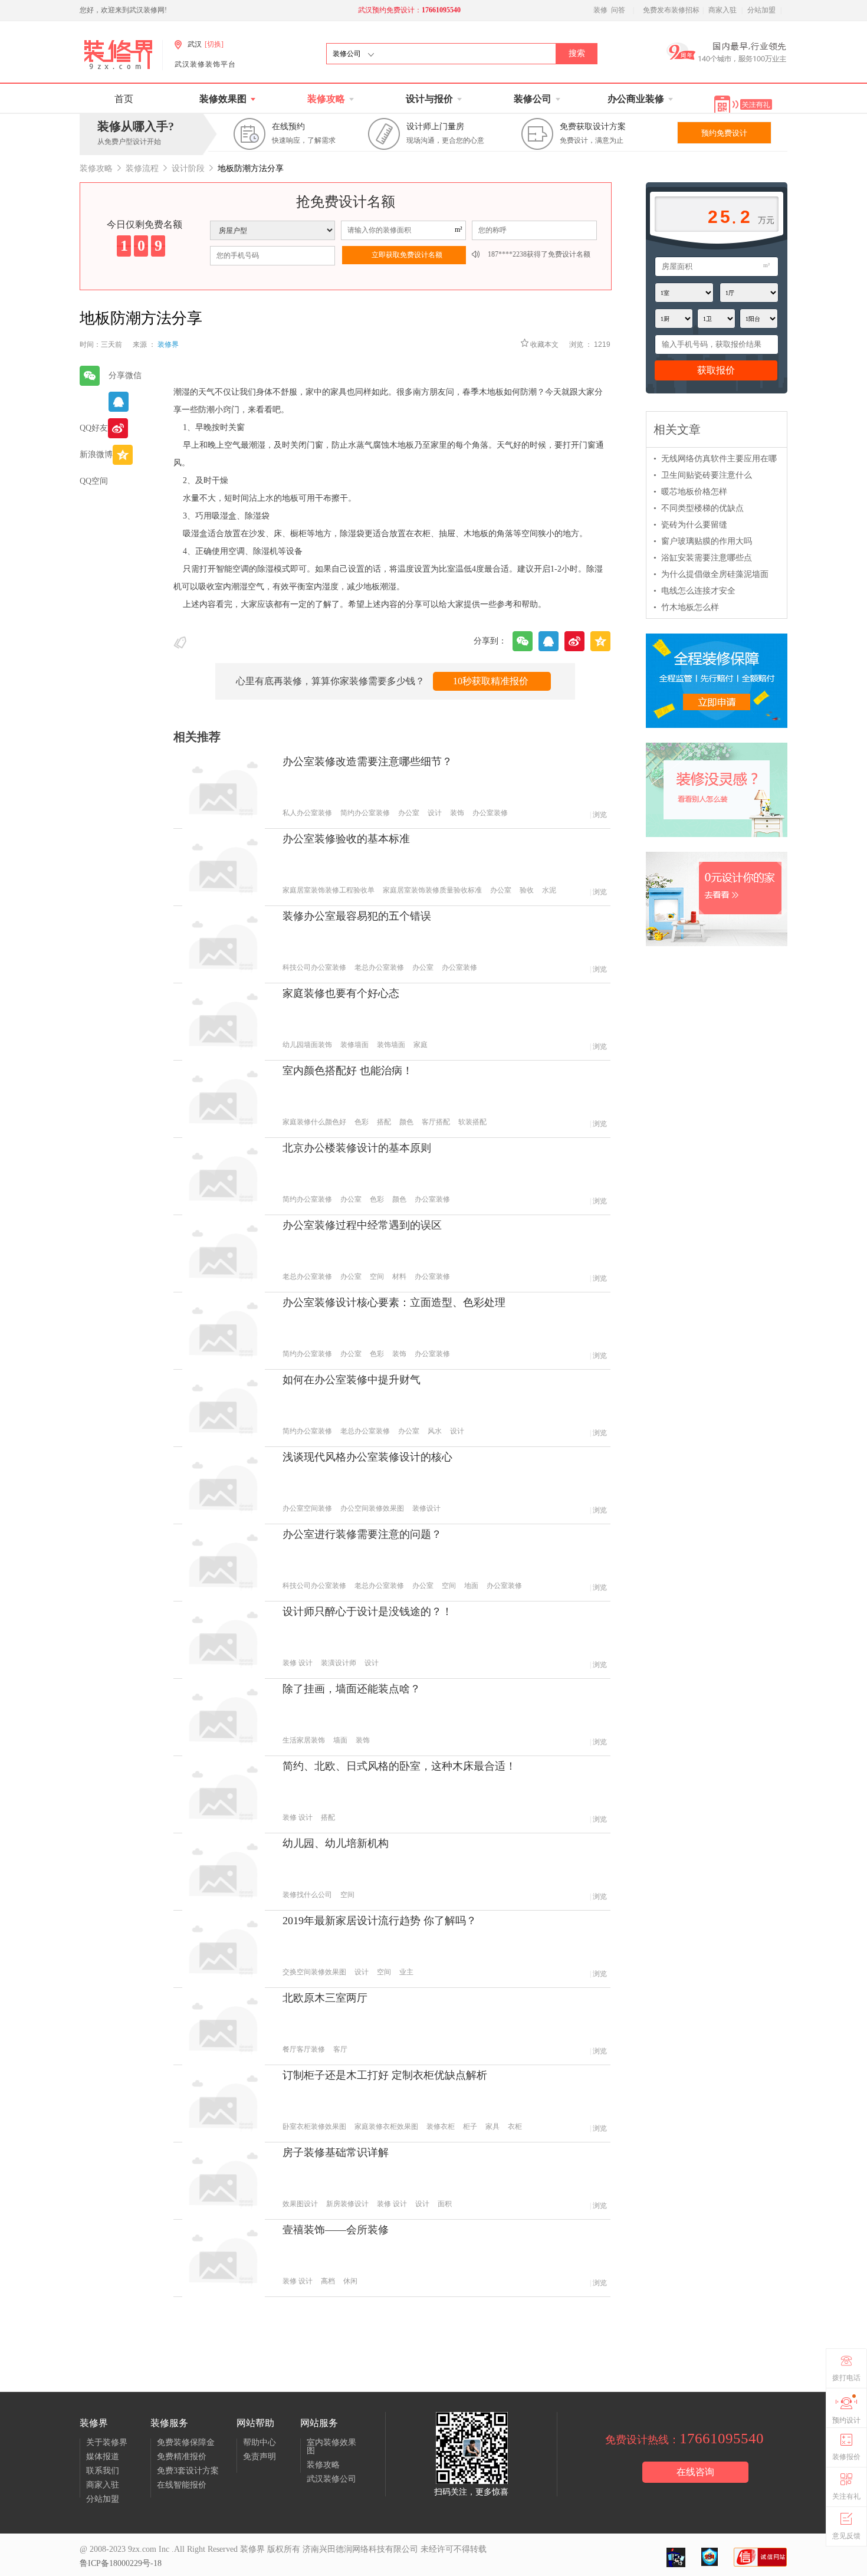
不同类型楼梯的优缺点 (699, 508)
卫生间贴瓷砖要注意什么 (703, 475)
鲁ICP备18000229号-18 (121, 2563)
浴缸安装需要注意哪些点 (703, 558)
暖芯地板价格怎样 (690, 492)
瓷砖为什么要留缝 (690, 525)
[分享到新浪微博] (114, 428)
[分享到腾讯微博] (114, 454)
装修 (600, 10)
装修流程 (142, 168)
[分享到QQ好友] (114, 402)
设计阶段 (188, 168)
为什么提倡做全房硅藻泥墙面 (711, 574)
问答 (618, 10)
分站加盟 (761, 10)
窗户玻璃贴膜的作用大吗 (703, 541)
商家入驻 (722, 10)
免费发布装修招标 (671, 10)
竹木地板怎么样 (686, 607)
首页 (124, 99)
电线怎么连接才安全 (694, 591)
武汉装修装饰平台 (205, 64)
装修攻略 (96, 168)
